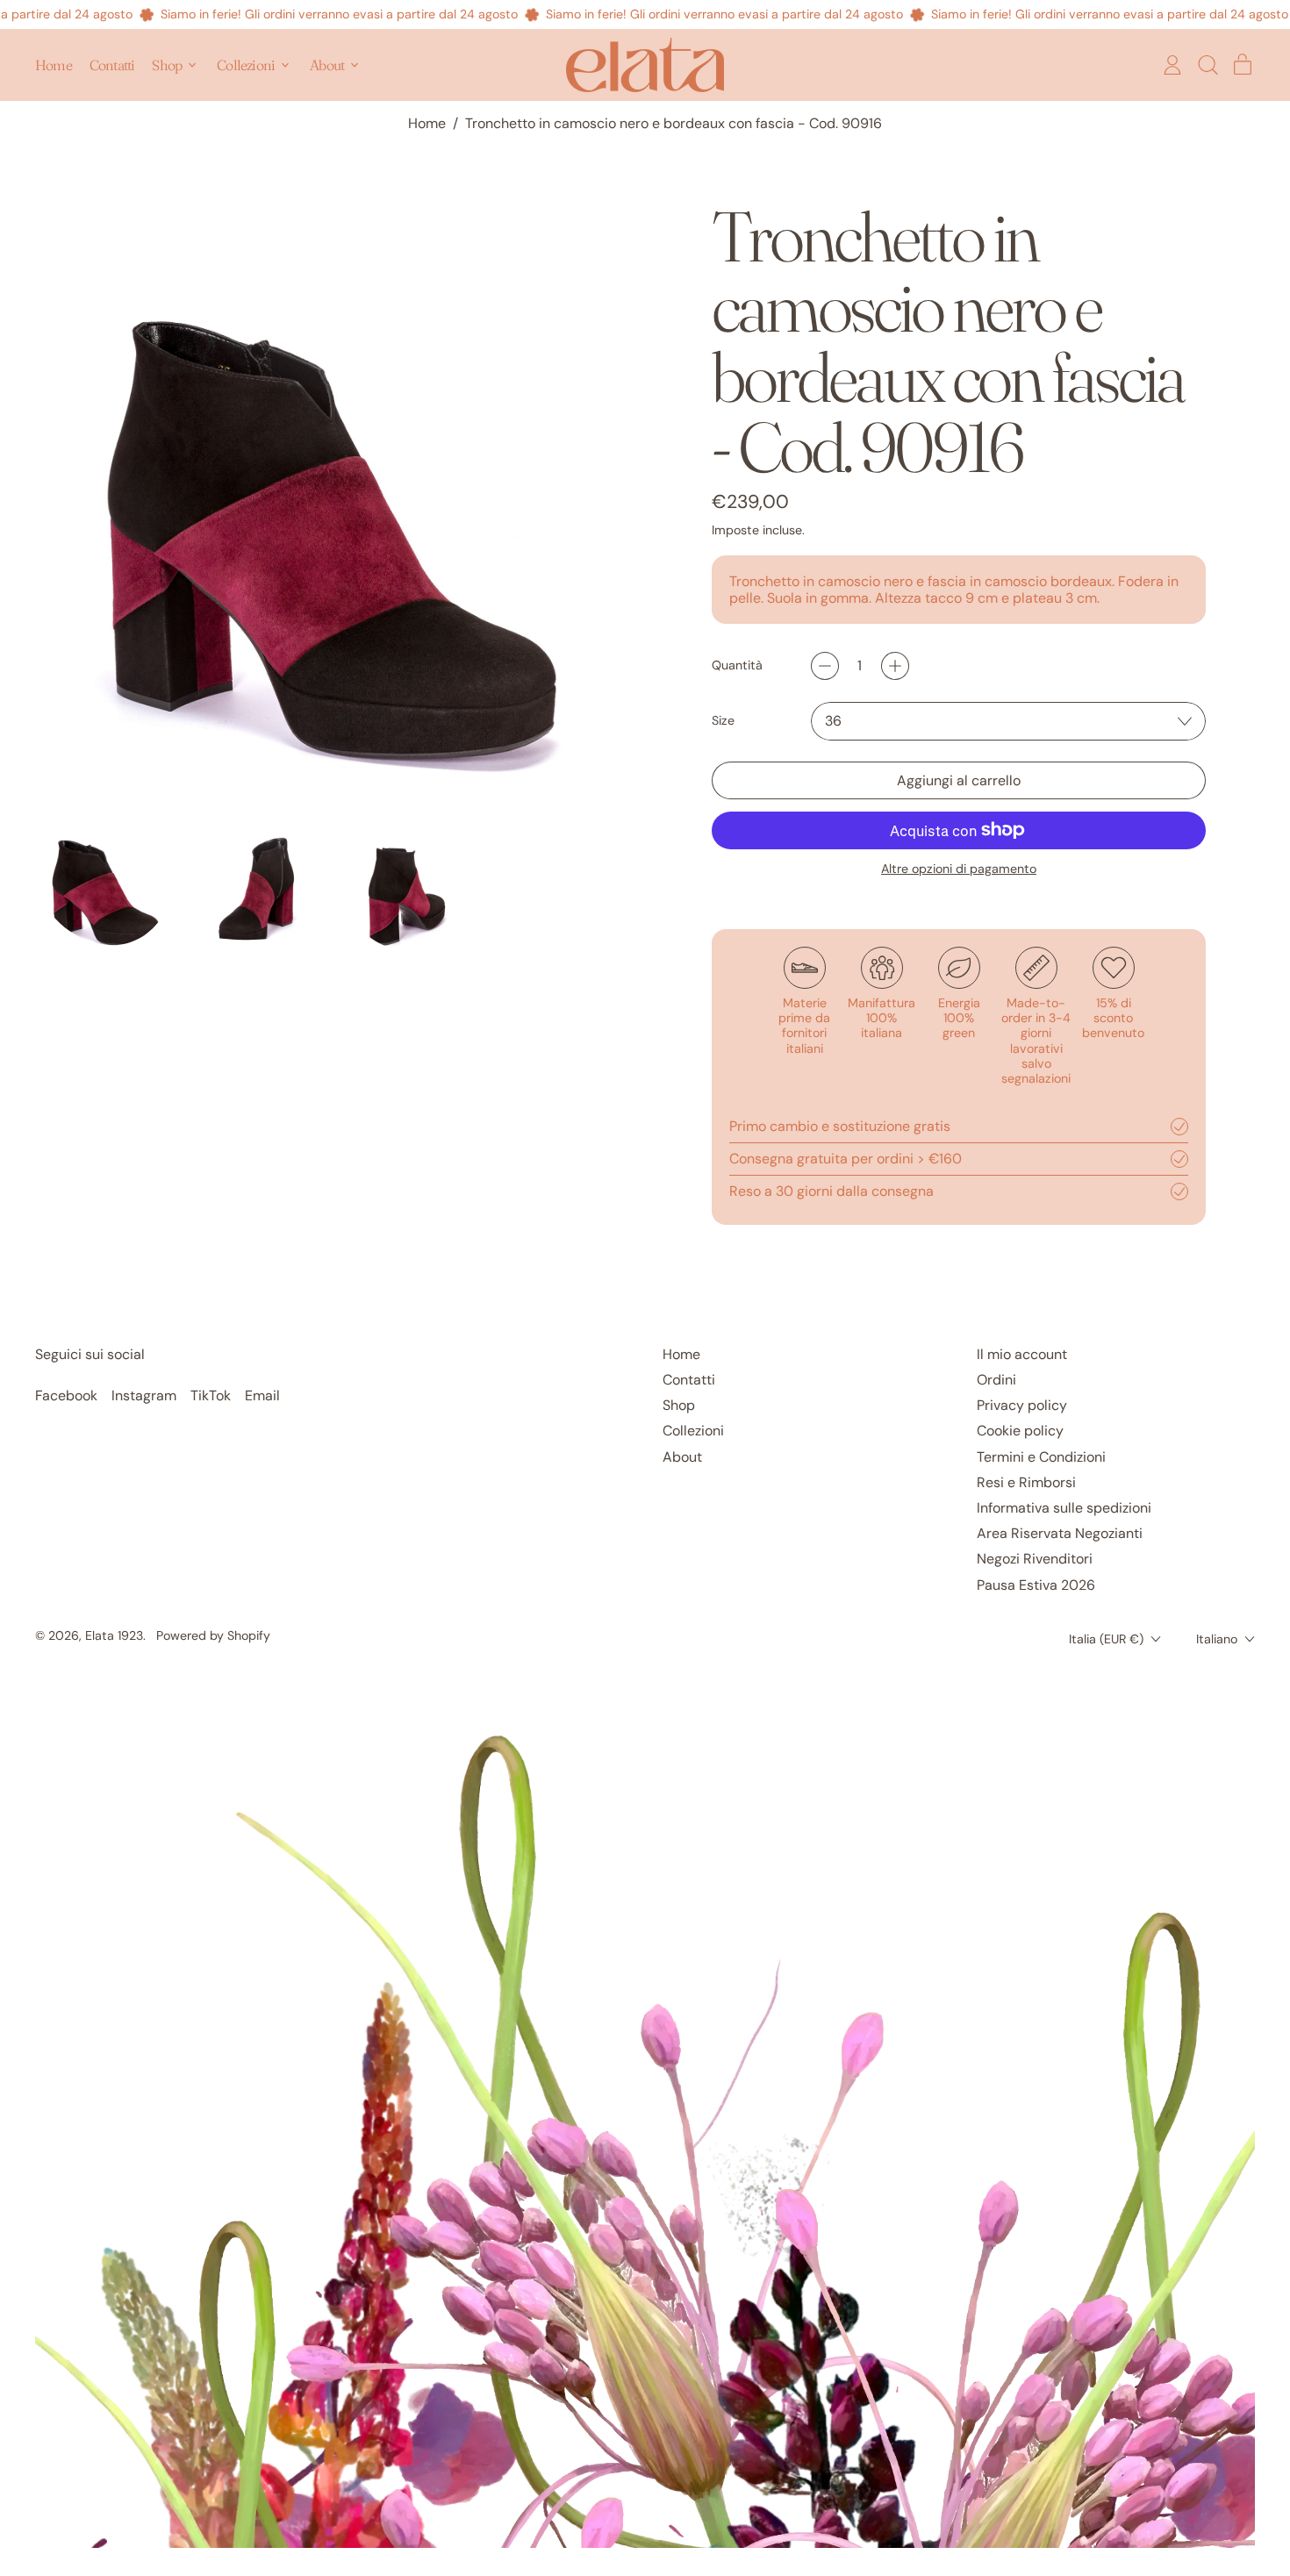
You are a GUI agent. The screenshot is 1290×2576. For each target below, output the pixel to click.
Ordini (996, 1380)
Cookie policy (1020, 1431)
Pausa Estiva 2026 (1036, 1585)
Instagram (144, 1395)
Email (262, 1395)
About (682, 1457)
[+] (895, 666)
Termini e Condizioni (1041, 1457)
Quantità (737, 665)
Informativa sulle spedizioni (1064, 1508)
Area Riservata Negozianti (1060, 1533)
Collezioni (693, 1431)
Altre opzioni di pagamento (959, 869)
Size (723, 721)
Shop (679, 1405)
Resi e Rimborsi (1026, 1482)
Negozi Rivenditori (1035, 1559)
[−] (825, 666)
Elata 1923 (114, 1635)
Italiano (1217, 1639)
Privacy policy (1022, 1405)
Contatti (112, 65)
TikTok (211, 1395)
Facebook (66, 1395)
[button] (1208, 65)
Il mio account (1022, 1354)
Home (54, 65)
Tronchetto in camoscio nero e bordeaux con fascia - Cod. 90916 (674, 123)
